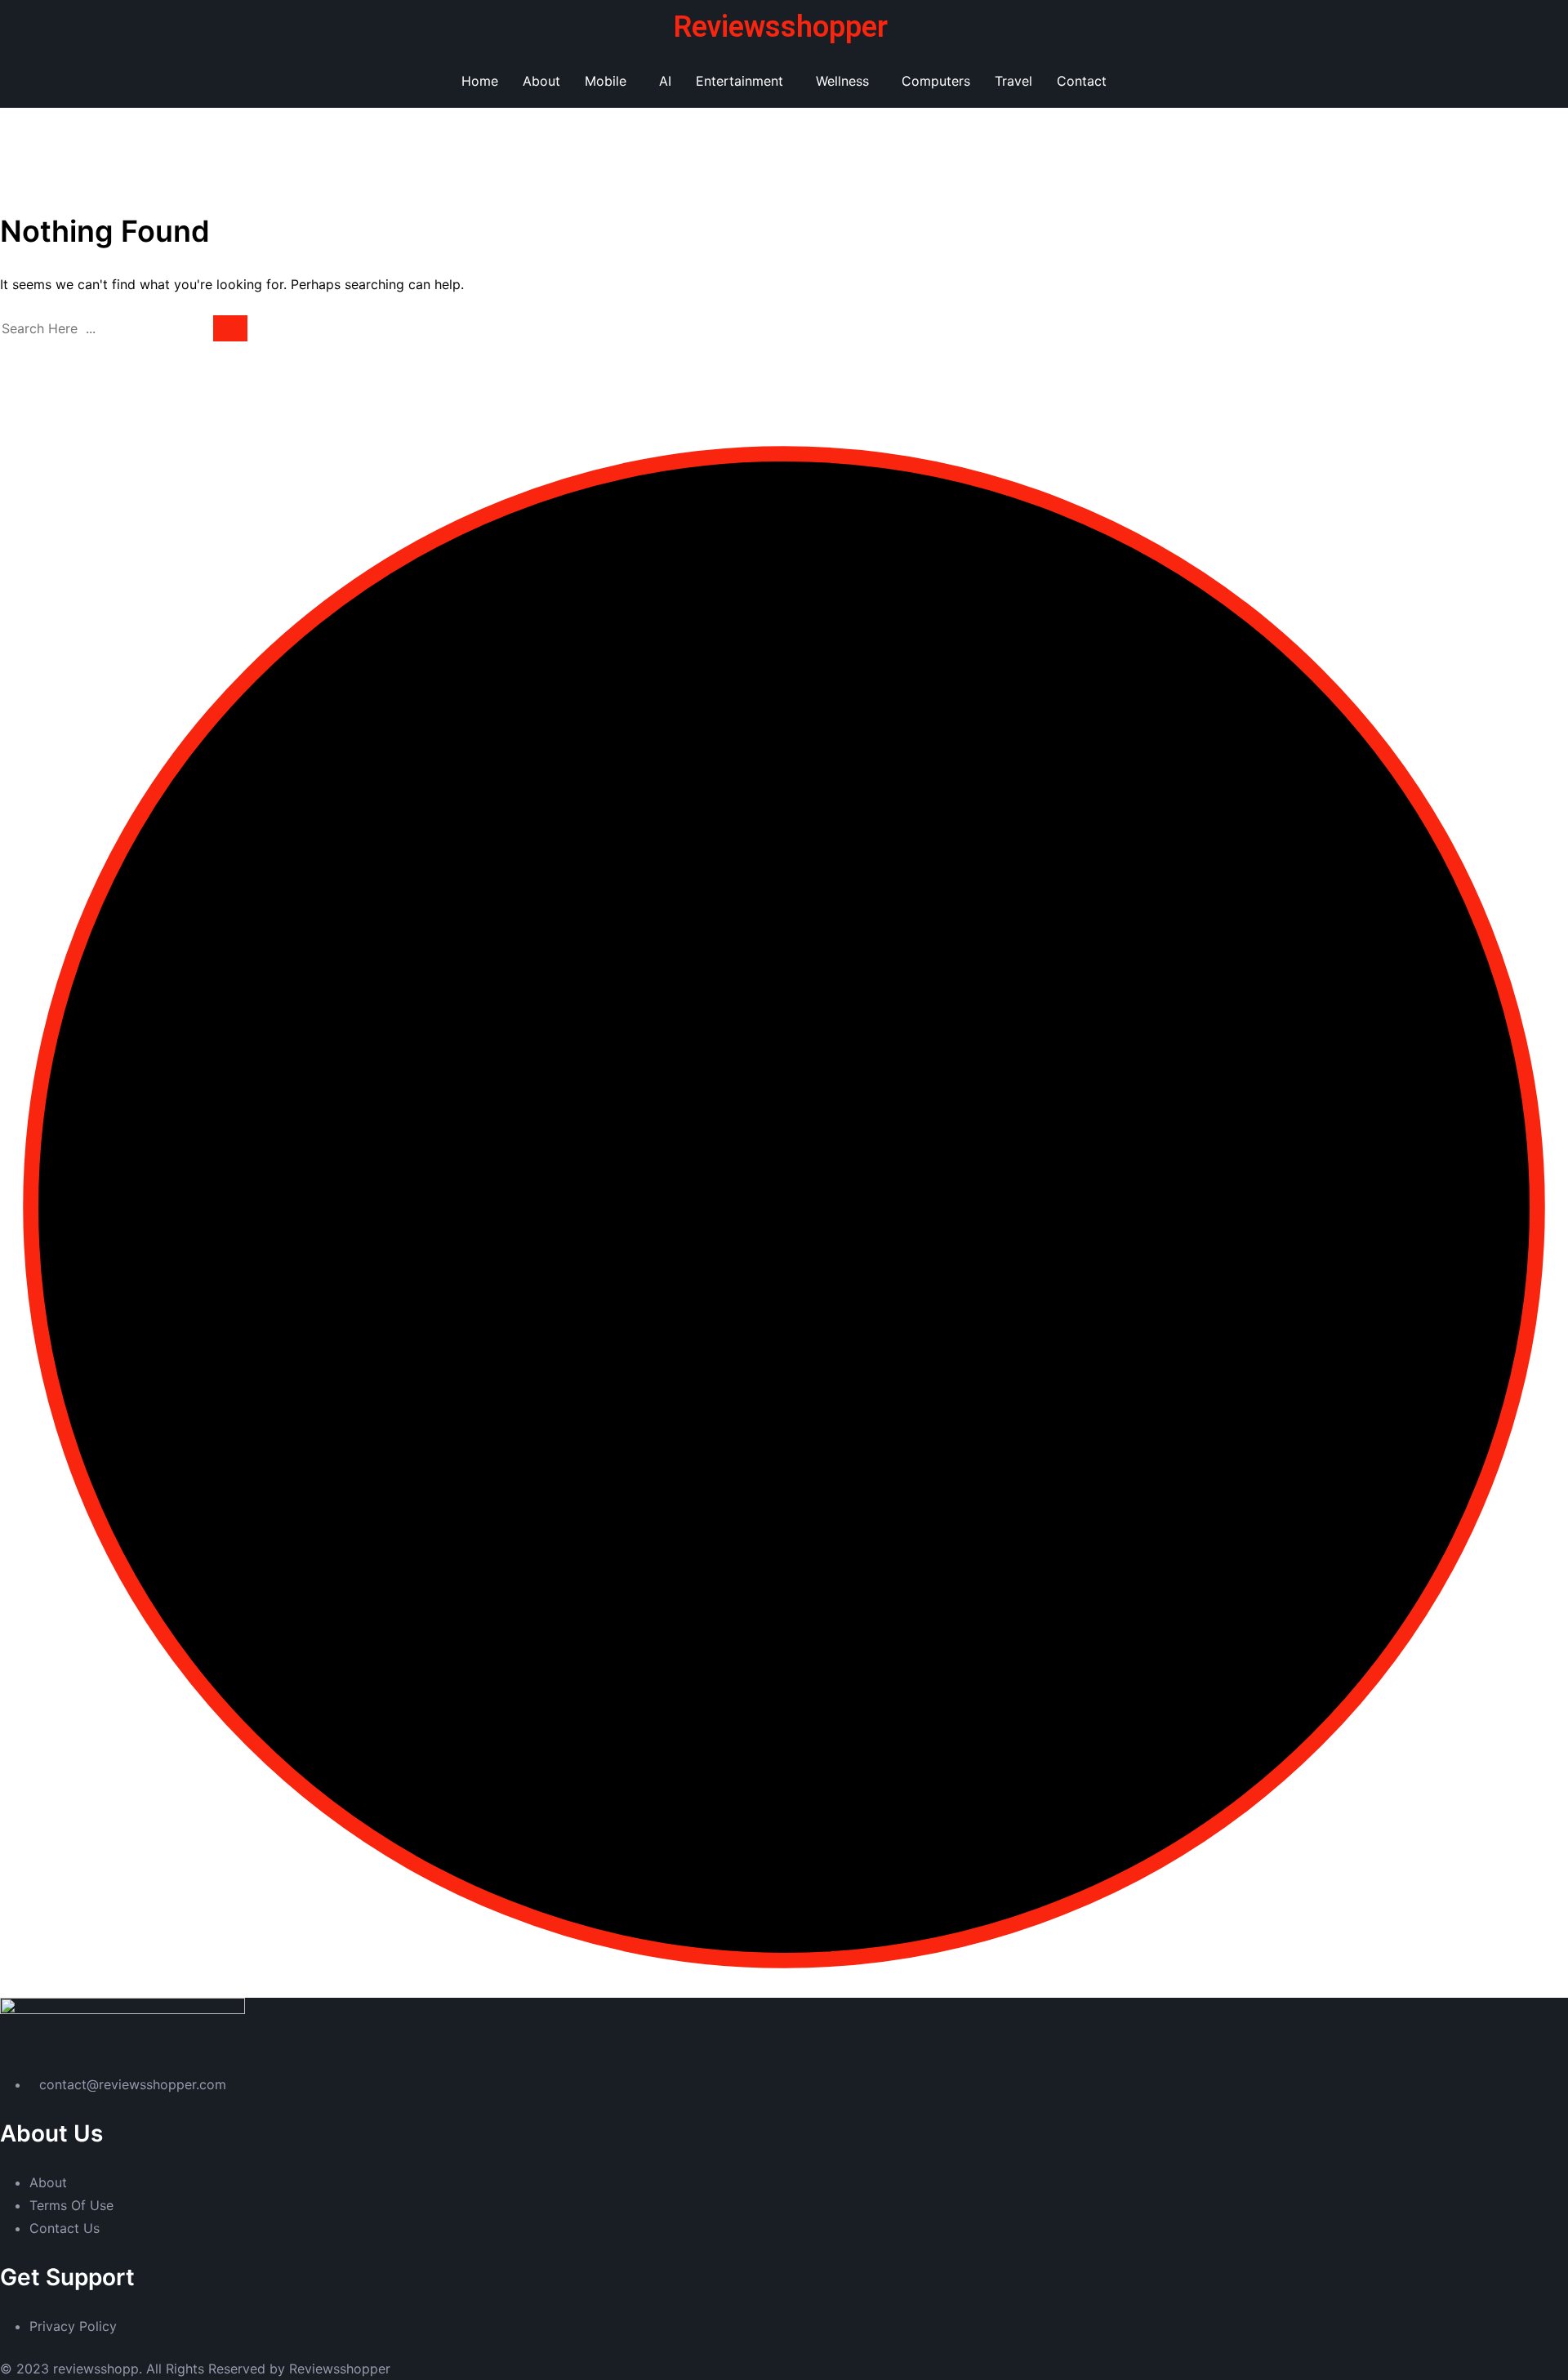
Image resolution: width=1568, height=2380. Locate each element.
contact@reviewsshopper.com (133, 2084)
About (541, 81)
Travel (1013, 81)
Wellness (842, 81)
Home (480, 81)
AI (665, 81)
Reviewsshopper (781, 27)
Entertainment (739, 81)
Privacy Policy (73, 2326)
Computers (936, 81)
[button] (610, 81)
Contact (1082, 81)
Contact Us (65, 2228)
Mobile (606, 81)
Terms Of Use (71, 2205)
